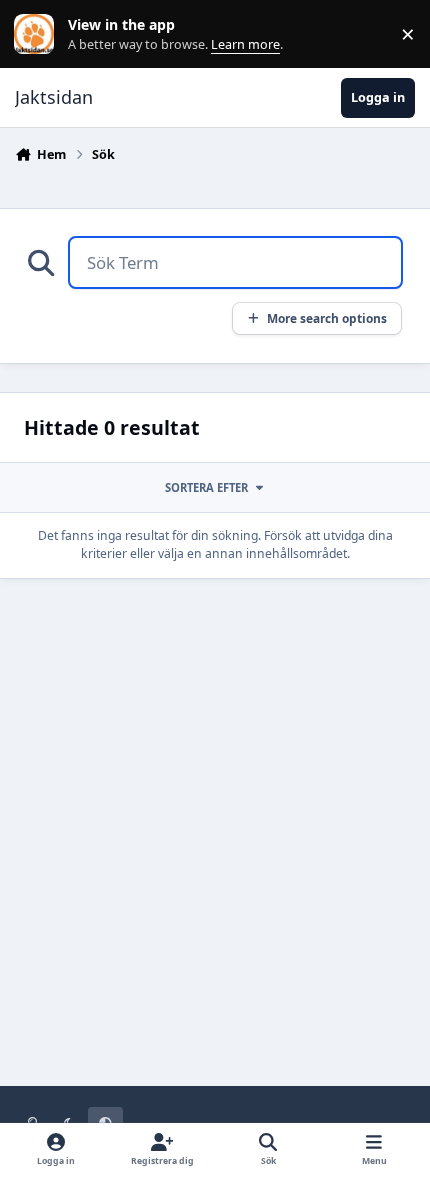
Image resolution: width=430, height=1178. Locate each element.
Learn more (38, 34)
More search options (327, 318)
